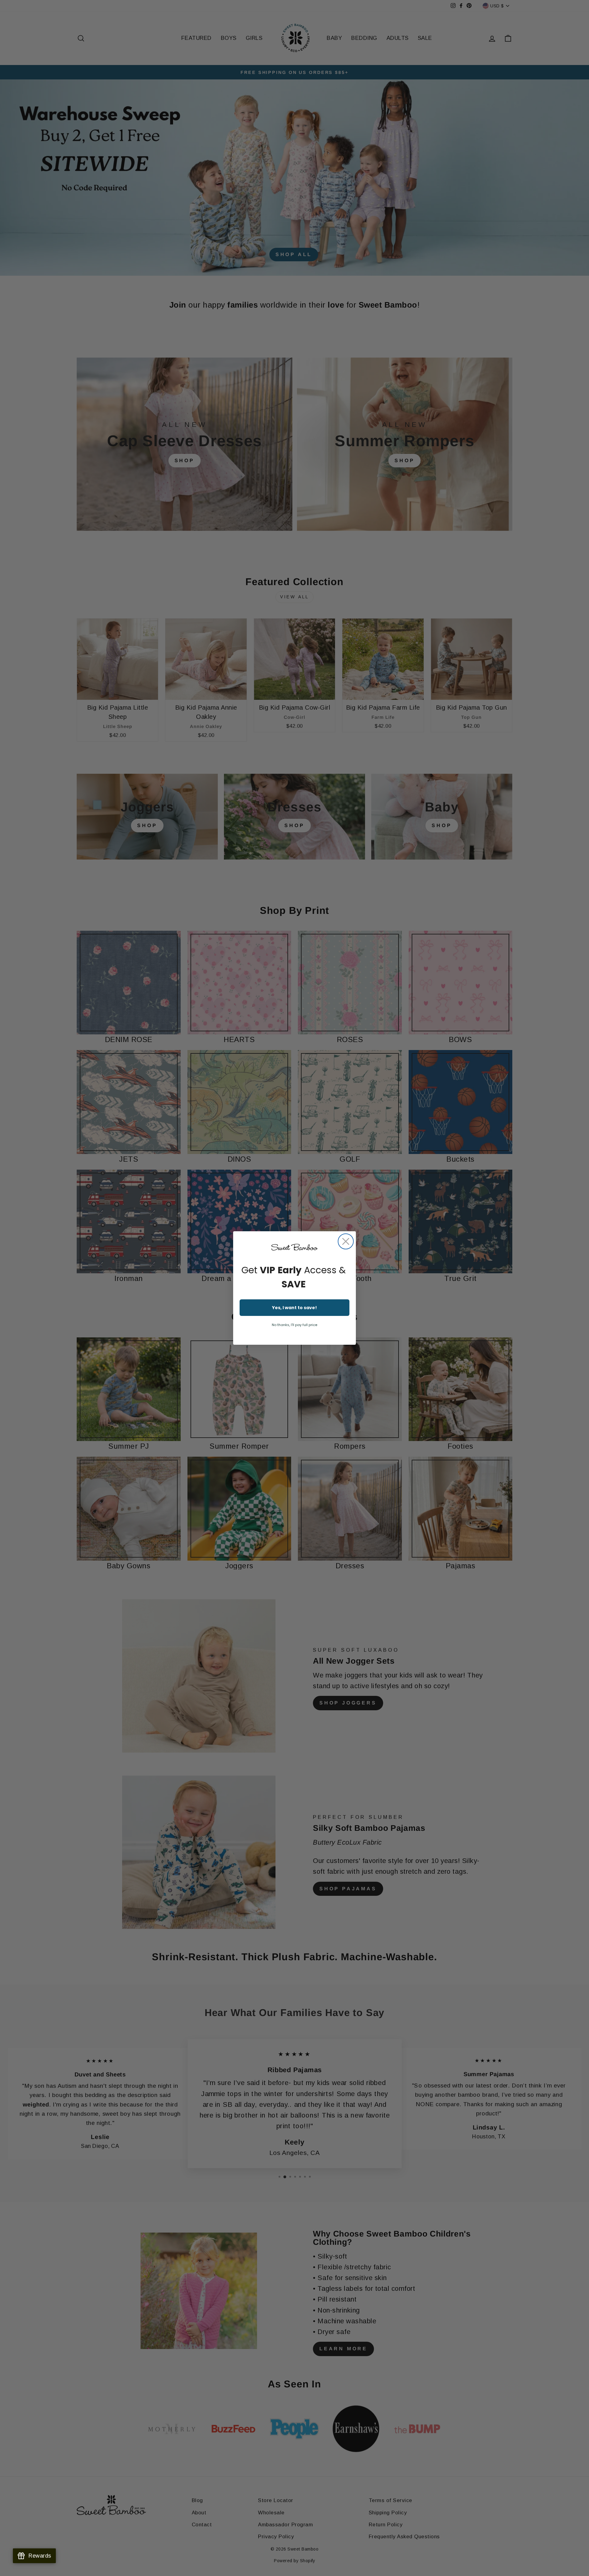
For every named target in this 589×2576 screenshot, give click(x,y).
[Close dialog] (346, 1241)
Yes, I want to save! (294, 1308)
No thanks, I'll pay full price (294, 1325)
